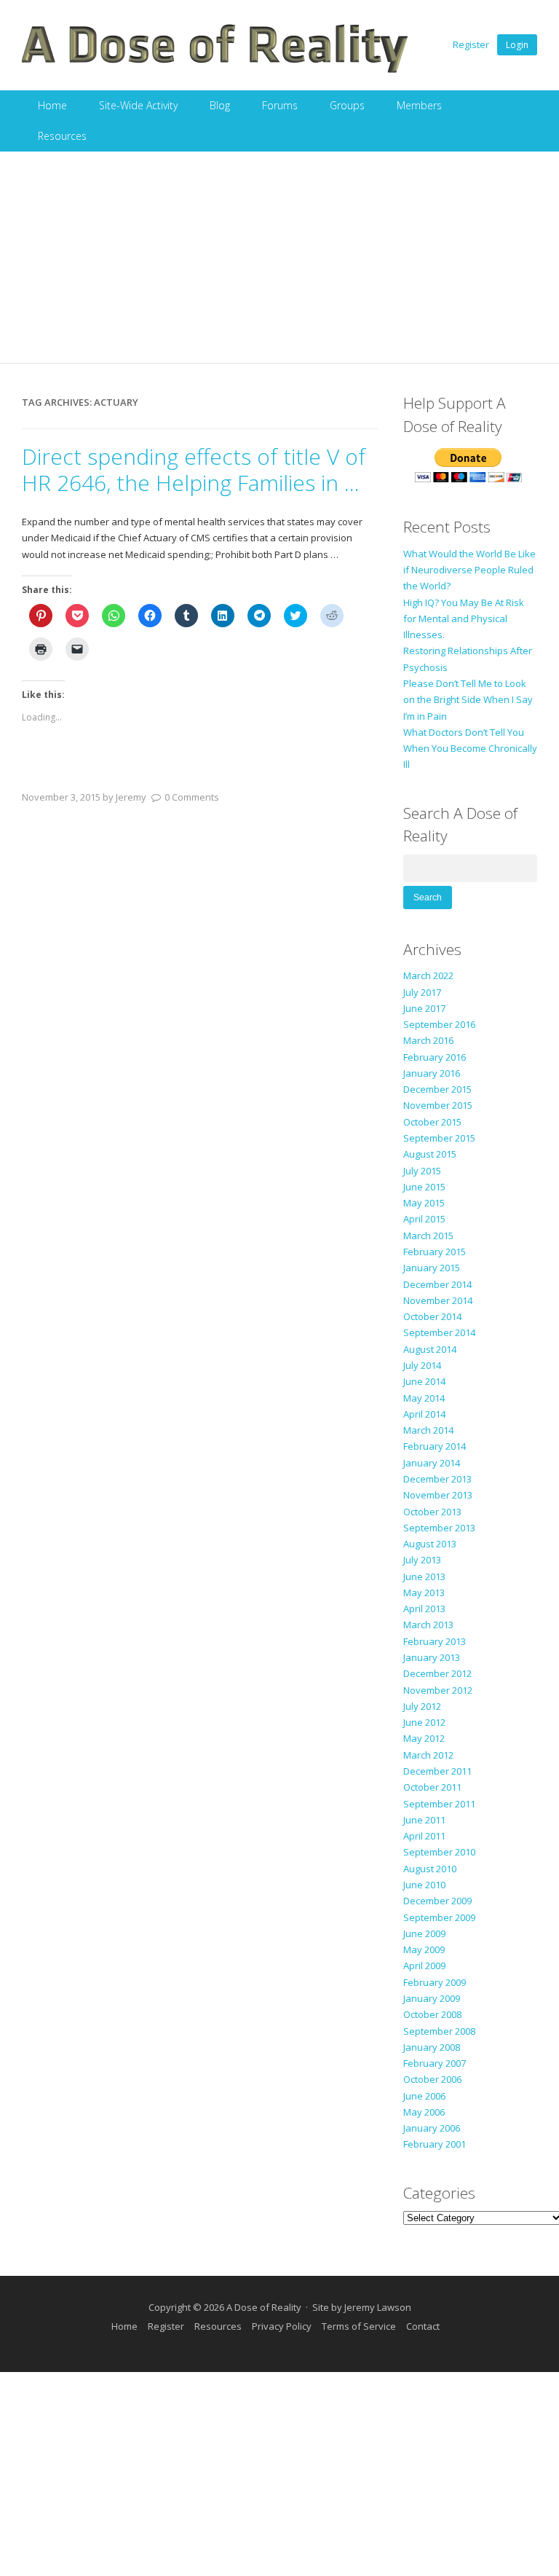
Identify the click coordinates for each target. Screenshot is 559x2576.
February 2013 (435, 1641)
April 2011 (424, 1836)
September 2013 (439, 1528)
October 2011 (432, 1787)
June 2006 (424, 2096)
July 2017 (422, 992)
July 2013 (422, 1560)
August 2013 (430, 1544)
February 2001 (435, 2144)
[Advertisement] (279, 261)
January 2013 (432, 1657)
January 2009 (432, 1998)
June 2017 (424, 1008)
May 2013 (424, 1593)
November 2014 (438, 1300)
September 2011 (439, 1804)
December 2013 (437, 1479)
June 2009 (424, 1933)
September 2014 (439, 1332)
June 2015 (424, 1187)
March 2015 (428, 1236)
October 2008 (432, 2014)
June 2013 (424, 1576)
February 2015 (435, 1252)
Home (52, 105)
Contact (423, 2326)
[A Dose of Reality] (215, 71)
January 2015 (432, 1268)
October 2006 (432, 2079)
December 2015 (437, 1089)
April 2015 (424, 1219)
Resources (62, 136)
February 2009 (435, 1982)
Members (419, 105)
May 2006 (424, 2112)
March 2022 (428, 975)
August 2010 (430, 1869)
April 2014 (424, 1414)
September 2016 (439, 1024)
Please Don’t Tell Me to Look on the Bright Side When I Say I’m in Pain (468, 700)
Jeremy (131, 797)
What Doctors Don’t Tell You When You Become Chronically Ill (470, 749)
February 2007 (435, 2063)
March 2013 (428, 1625)
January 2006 (432, 2128)
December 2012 (437, 1673)
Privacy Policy (282, 2326)
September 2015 (439, 1138)
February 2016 (435, 1057)
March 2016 (428, 1040)
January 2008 (432, 2047)
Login (517, 45)
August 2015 (430, 1154)
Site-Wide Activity (138, 105)
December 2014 (437, 1284)
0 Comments (192, 797)
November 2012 (438, 1690)
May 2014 (424, 1398)
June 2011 (424, 1820)
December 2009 (437, 1901)
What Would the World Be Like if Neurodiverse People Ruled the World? (469, 570)
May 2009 (424, 1949)
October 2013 (432, 1512)
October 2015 (432, 1122)
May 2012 (424, 1738)
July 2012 (422, 1706)
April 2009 (424, 1966)
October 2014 (432, 1316)
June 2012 (424, 1722)
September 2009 (439, 1917)
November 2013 (438, 1495)
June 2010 (424, 1885)
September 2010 (439, 1852)
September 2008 (439, 2031)
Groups (347, 105)
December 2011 (437, 1771)
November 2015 (438, 1105)
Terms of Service (359, 2326)
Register (471, 44)
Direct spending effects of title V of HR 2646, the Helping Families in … (194, 470)
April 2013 (424, 1609)
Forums (280, 105)
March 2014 (428, 1430)
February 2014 (435, 1446)
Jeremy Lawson (378, 2307)
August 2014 (430, 1349)
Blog (220, 105)
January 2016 (432, 1073)
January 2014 (432, 1463)
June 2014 (424, 1381)
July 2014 (422, 1365)
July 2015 (422, 1171)
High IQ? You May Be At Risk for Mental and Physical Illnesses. (464, 619)
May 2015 (424, 1203)
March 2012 (428, 1755)
